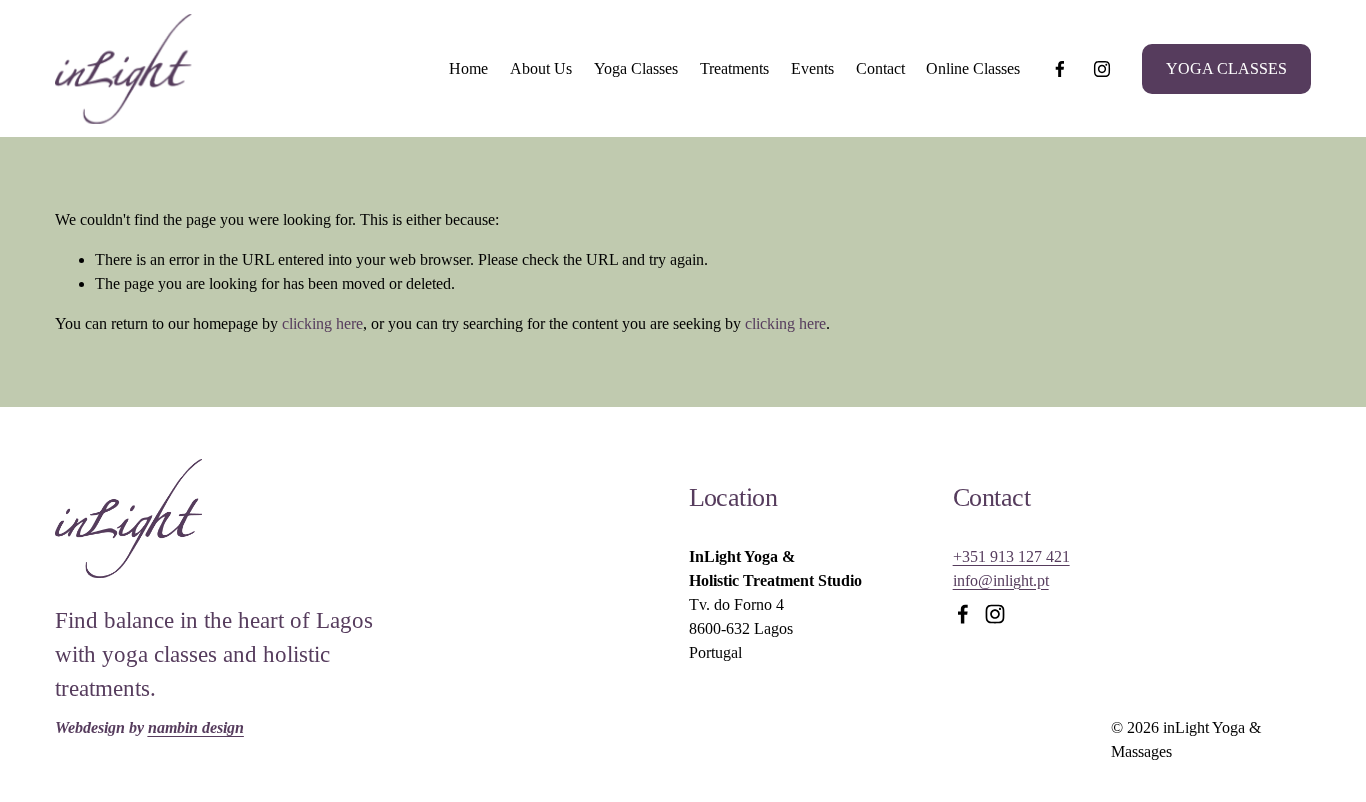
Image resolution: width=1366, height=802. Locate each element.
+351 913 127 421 (1011, 556)
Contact (880, 68)
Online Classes (973, 68)
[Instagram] (1102, 69)
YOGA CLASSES (1226, 68)
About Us (541, 68)
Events (812, 68)
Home (468, 68)
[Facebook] (1060, 69)
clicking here (322, 323)
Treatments (734, 68)
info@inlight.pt (1001, 580)
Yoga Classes (636, 68)
